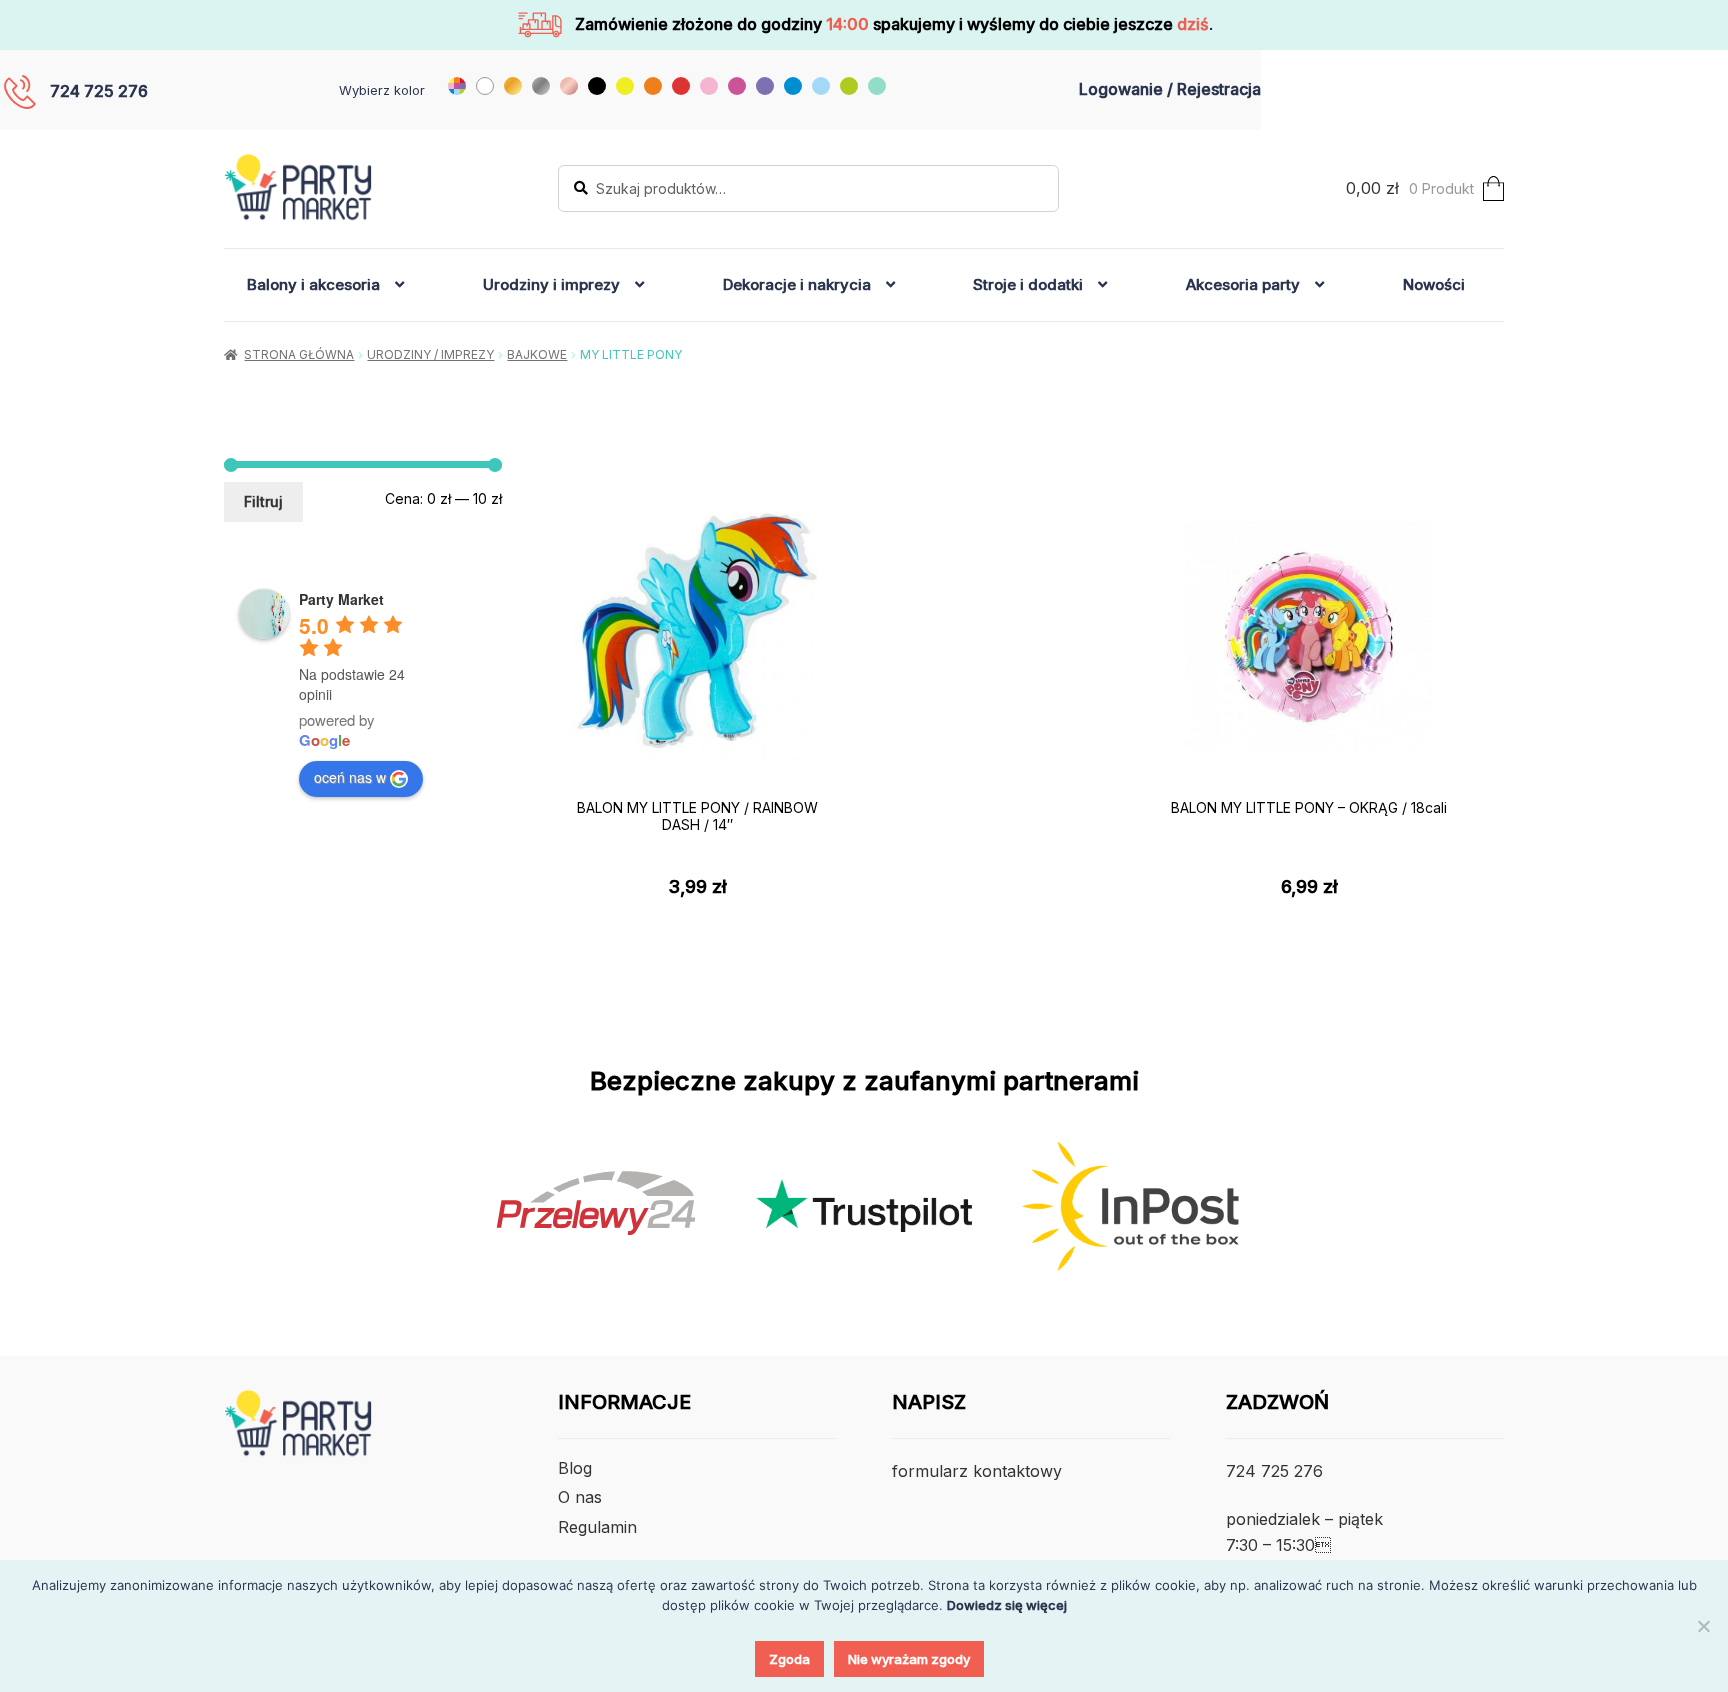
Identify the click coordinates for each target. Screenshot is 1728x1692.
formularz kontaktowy (977, 1471)
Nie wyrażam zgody (909, 1659)
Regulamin (597, 1527)
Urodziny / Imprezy (430, 354)
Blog (575, 1468)
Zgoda (789, 1659)
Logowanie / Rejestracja (1170, 89)
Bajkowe (537, 354)
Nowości (1434, 284)
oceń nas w (350, 777)
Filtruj (263, 501)
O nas (580, 1497)
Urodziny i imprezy (551, 284)
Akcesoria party (1243, 284)
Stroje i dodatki (1028, 284)
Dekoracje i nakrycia (797, 284)
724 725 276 (99, 91)
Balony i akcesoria (313, 284)
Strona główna (299, 354)
